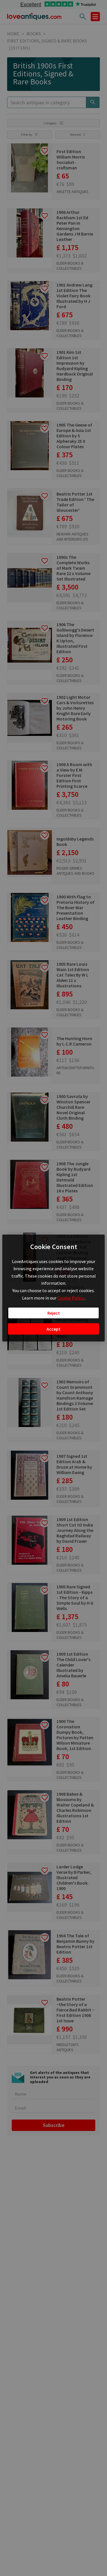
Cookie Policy (71, 1298)
